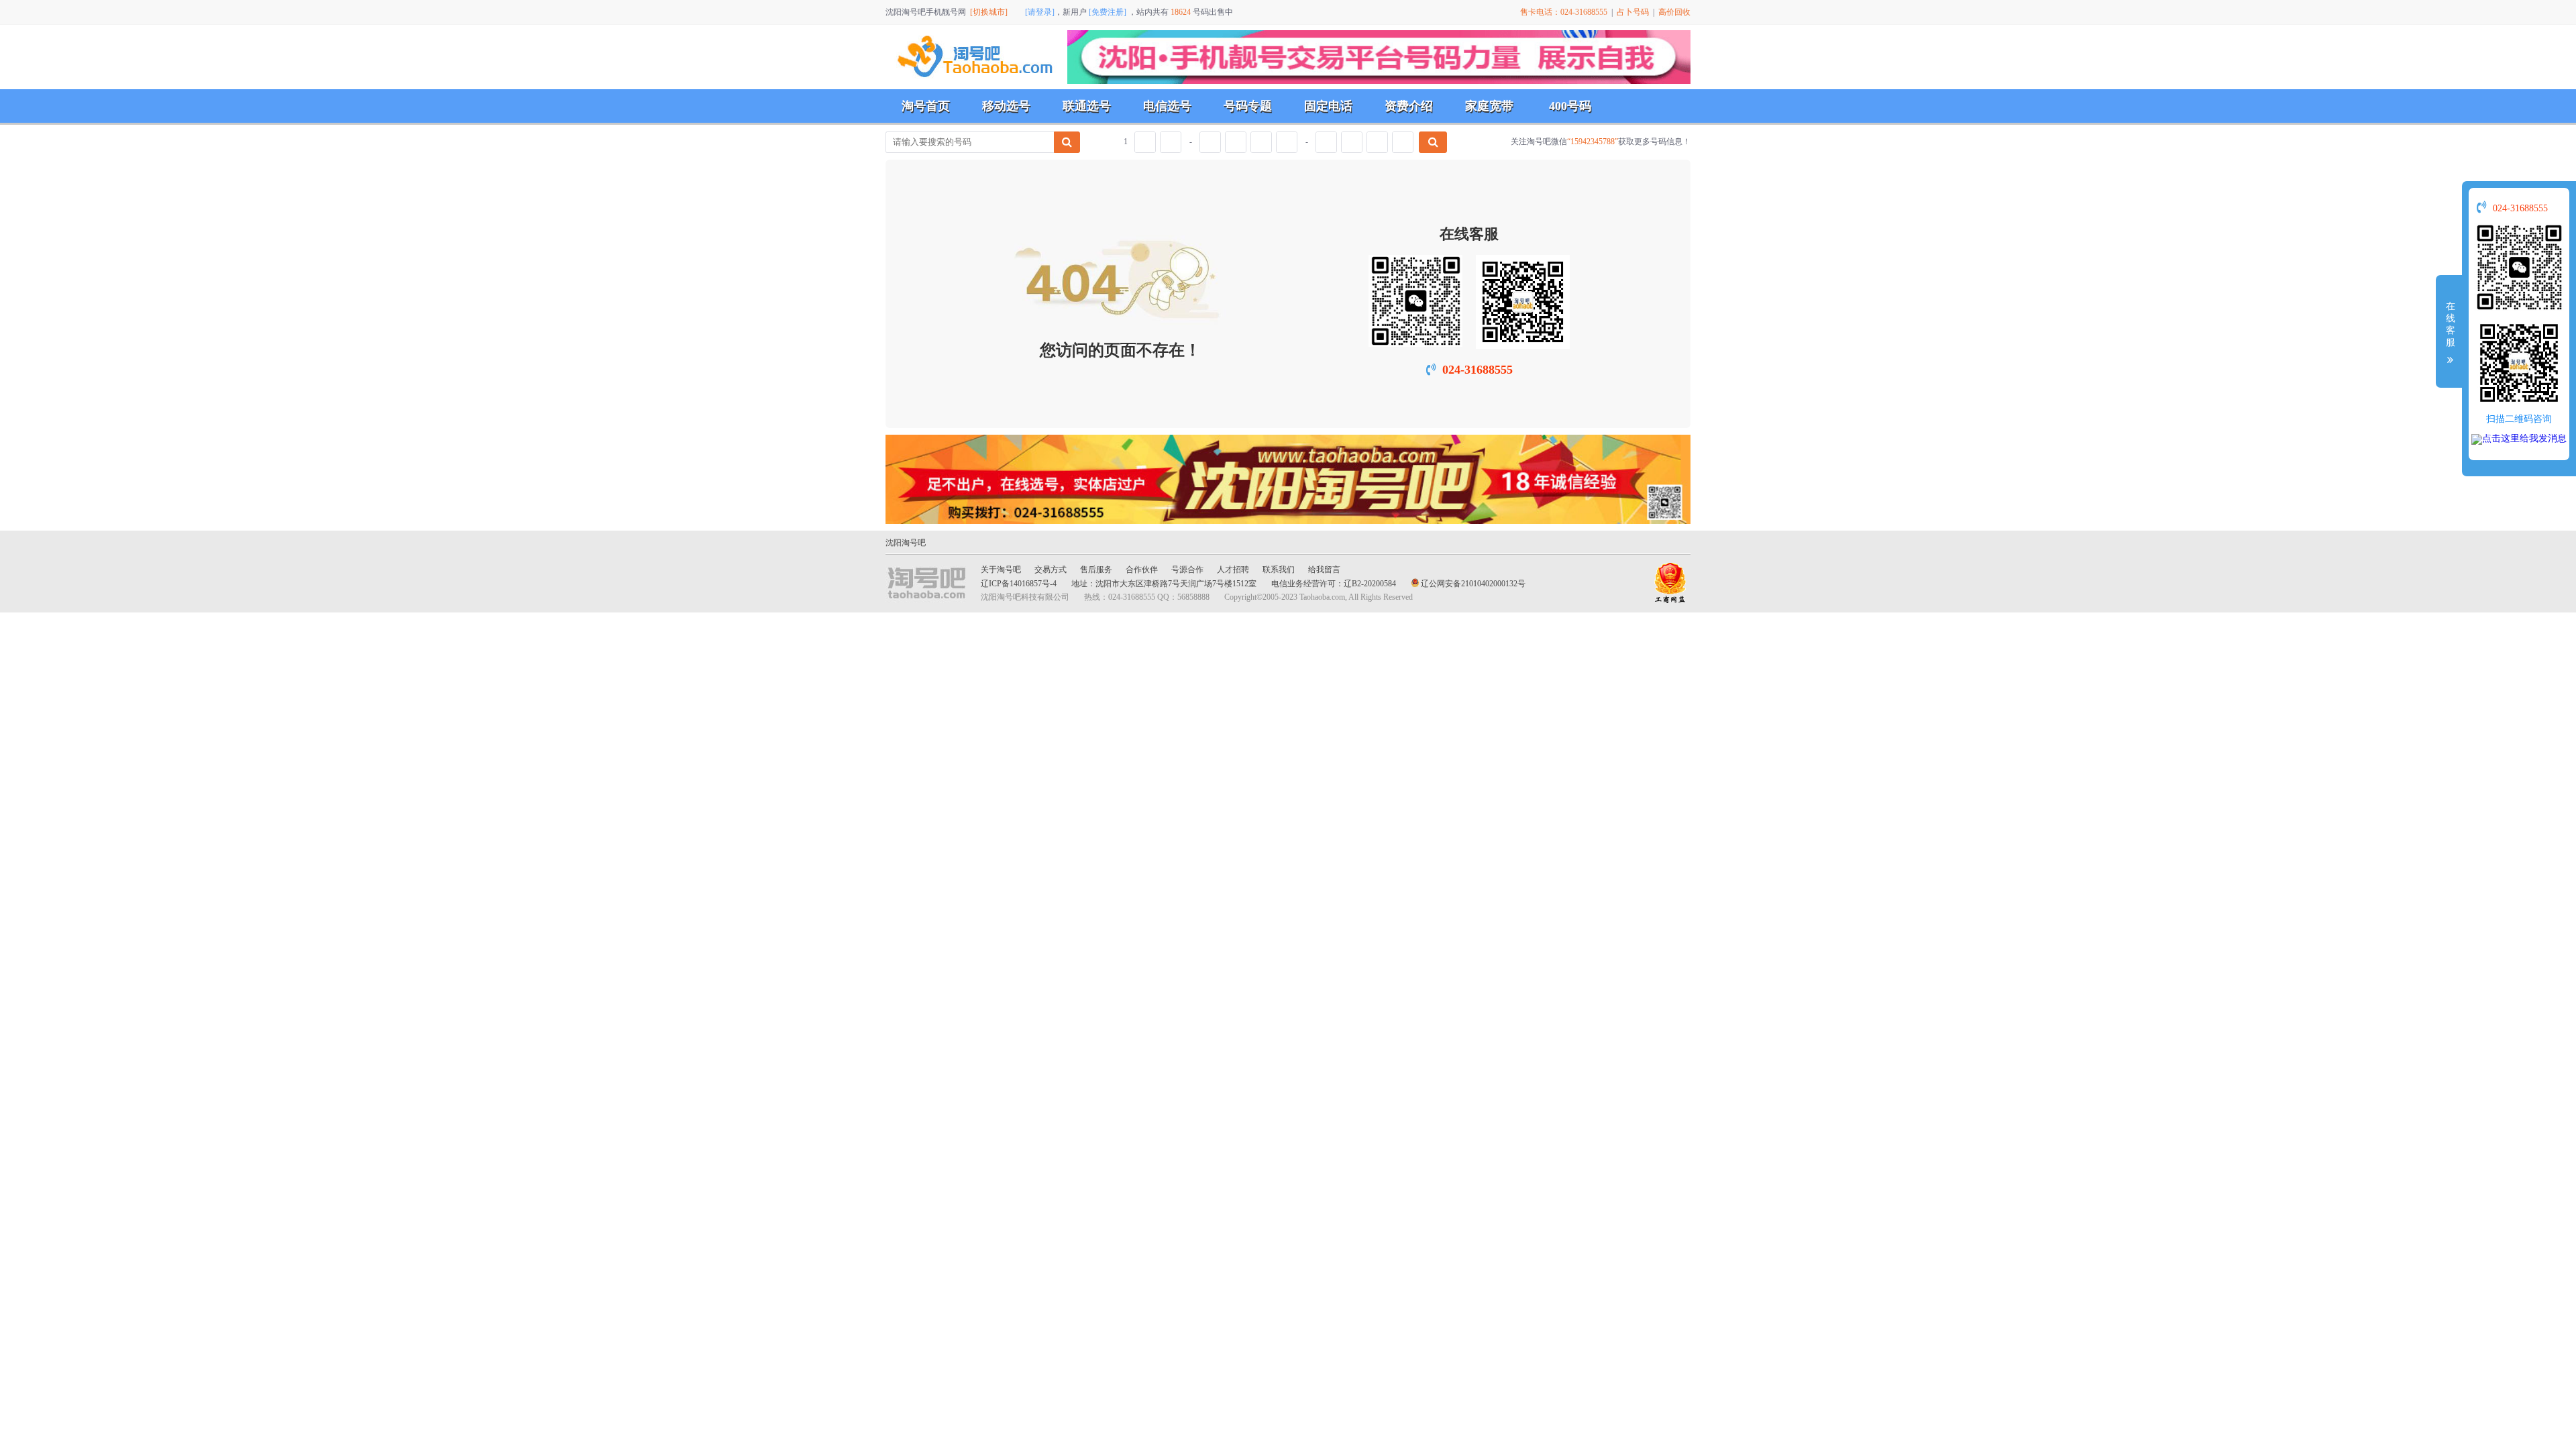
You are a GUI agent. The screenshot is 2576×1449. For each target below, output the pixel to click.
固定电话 (1328, 106)
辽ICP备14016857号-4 (1019, 584)
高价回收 (1674, 12)
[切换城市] (989, 12)
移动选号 (1006, 106)
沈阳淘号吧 (906, 543)
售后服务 (1096, 570)
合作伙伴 (1142, 570)
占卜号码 (1633, 12)
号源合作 (1187, 570)
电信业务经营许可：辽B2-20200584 (1334, 584)
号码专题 (1248, 106)
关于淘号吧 (1001, 570)
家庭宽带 (1489, 106)
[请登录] (1040, 12)
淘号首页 (926, 106)
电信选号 (1167, 106)
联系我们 (1279, 570)
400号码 (1570, 106)
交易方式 (1051, 570)
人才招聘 (1233, 570)
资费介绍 (1409, 106)
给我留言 (1324, 570)
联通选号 (1087, 106)
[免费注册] (1108, 12)
